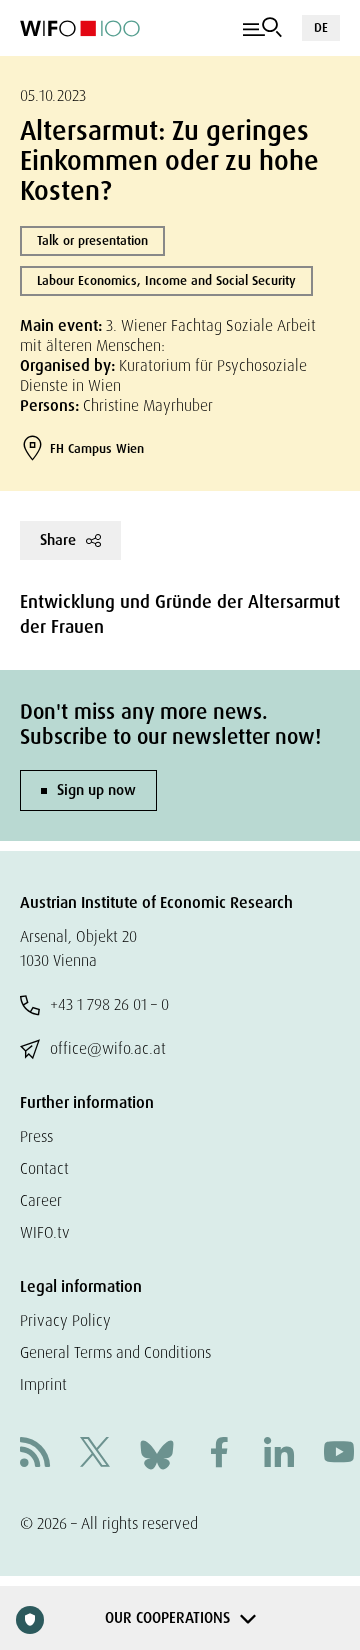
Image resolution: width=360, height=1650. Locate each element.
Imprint (43, 1384)
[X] (95, 1454)
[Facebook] (219, 1454)
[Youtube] (339, 1454)
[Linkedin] (279, 1454)
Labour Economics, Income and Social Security (166, 280)
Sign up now (96, 790)
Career (41, 1200)
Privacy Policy (65, 1320)
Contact (44, 1168)
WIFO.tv (45, 1232)
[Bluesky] (157, 1453)
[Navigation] (262, 28)
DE (321, 27)
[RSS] (35, 1454)
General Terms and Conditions (115, 1352)
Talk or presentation (92, 240)
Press (36, 1136)
